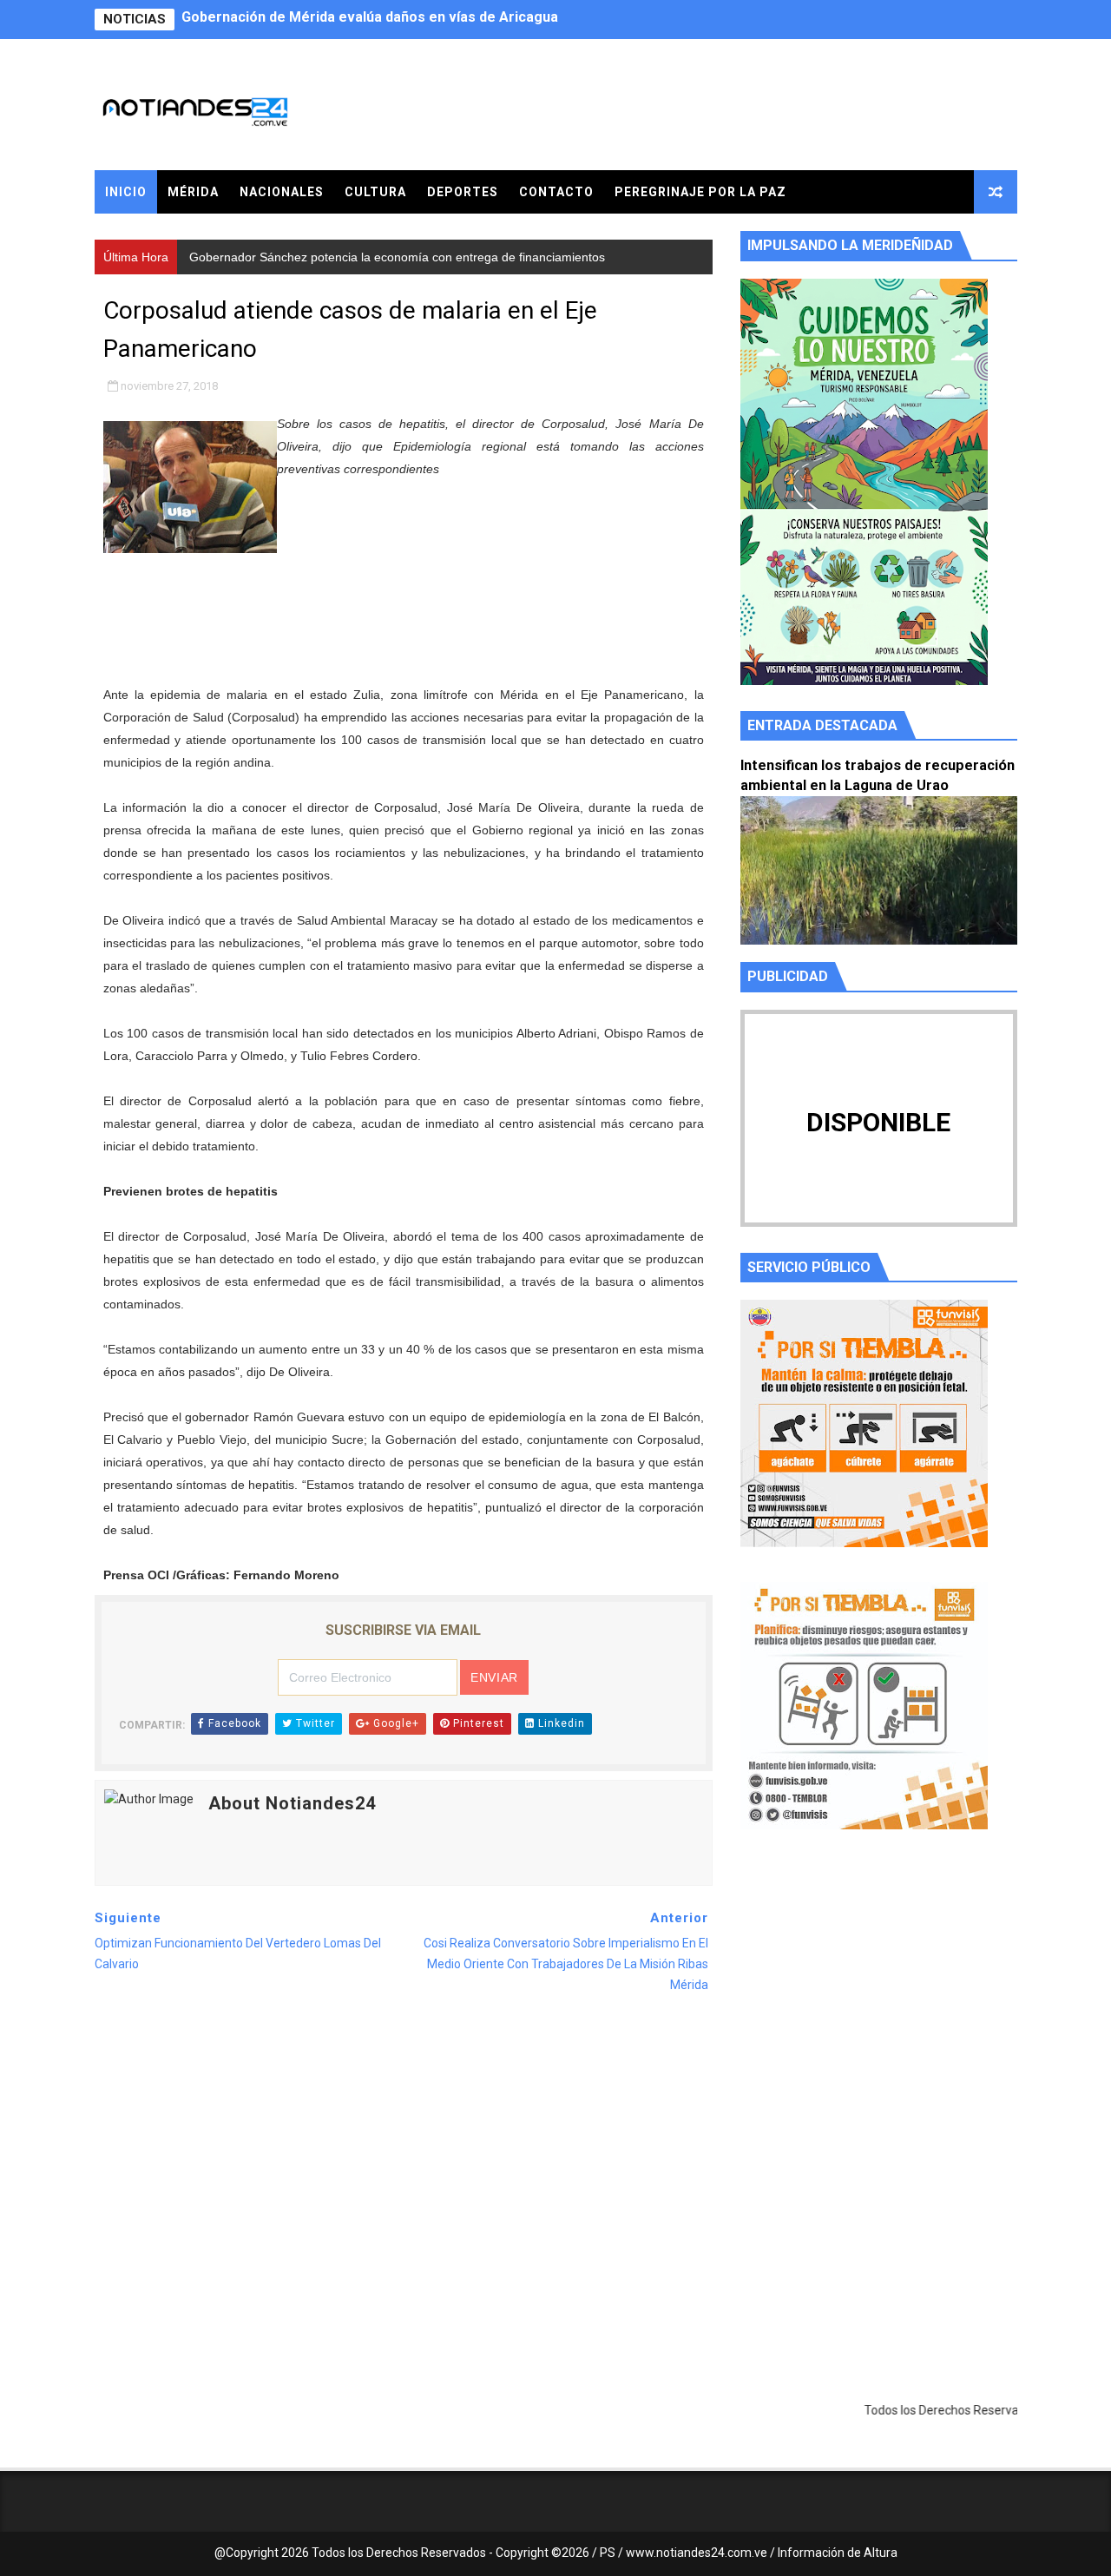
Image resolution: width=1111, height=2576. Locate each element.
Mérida (193, 192)
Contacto (556, 192)
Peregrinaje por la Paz (700, 192)
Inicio (126, 192)
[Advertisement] (879, 2007)
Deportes (463, 192)
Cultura (375, 192)
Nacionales (282, 192)
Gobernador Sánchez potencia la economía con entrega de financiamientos (429, 20)
